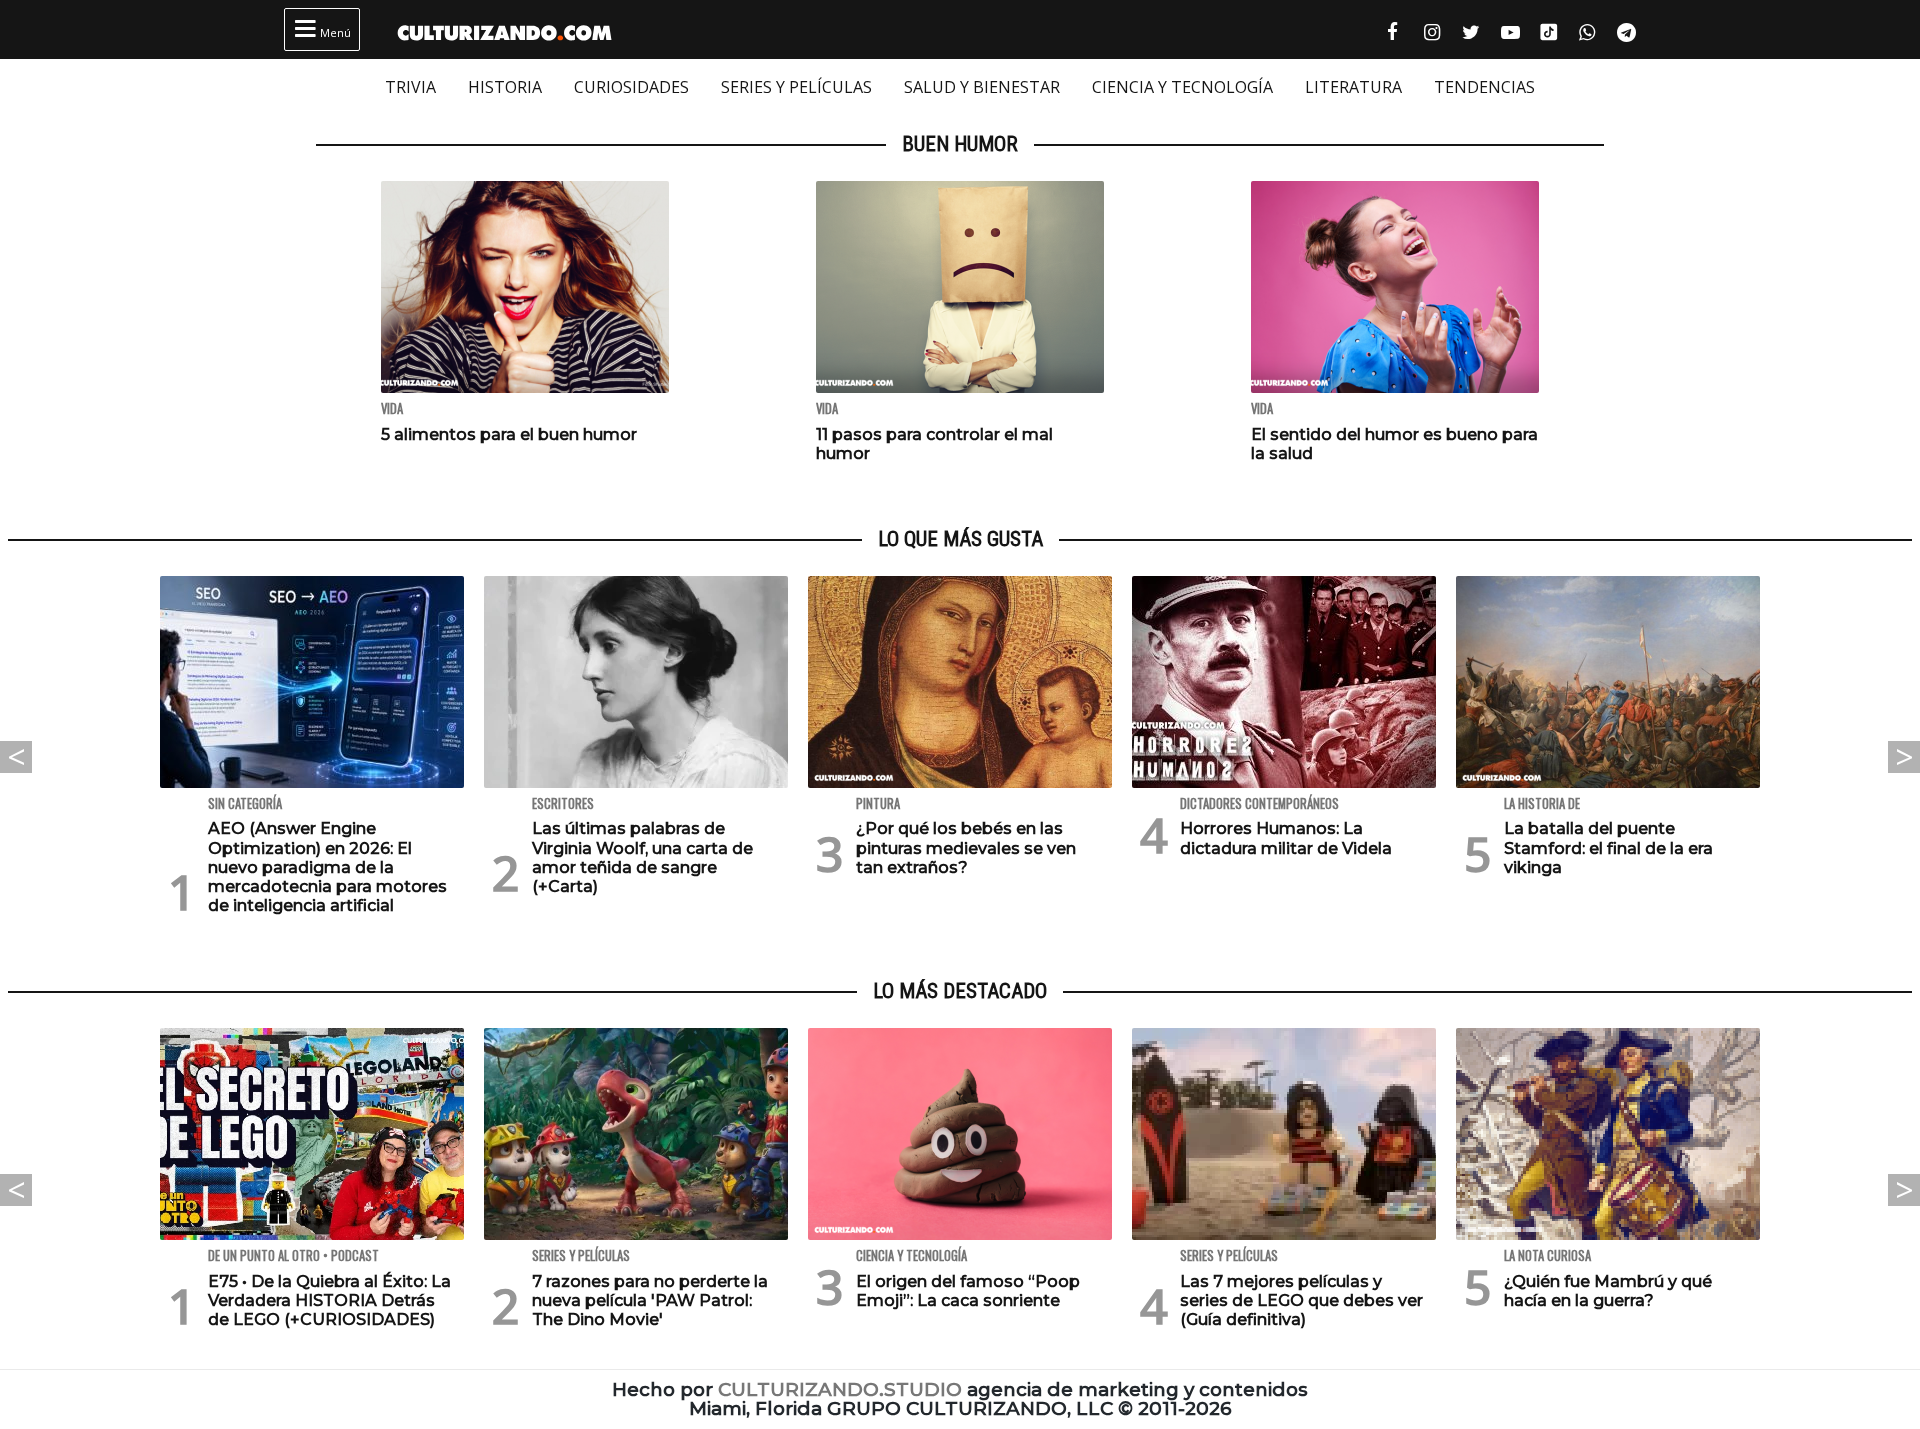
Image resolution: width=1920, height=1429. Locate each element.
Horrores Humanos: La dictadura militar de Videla (1286, 838)
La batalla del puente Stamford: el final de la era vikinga (1608, 847)
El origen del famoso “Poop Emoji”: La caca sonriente (968, 1291)
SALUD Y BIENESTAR (982, 87)
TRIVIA (410, 87)
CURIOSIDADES (631, 87)
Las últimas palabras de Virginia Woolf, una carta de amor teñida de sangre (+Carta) (642, 857)
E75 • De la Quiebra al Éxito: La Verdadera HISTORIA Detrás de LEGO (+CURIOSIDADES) (329, 1300)
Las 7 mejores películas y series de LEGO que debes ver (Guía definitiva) (1301, 1300)
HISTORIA (505, 87)
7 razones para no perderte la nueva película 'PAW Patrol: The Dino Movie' (650, 1300)
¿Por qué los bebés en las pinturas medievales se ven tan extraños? (966, 847)
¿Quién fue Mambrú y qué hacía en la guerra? (1608, 1291)
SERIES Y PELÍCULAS (796, 87)
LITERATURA (1353, 87)
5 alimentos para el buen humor (509, 434)
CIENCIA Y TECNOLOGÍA (1182, 87)
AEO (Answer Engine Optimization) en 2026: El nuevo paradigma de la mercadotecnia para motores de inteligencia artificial (327, 867)
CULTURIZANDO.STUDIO (840, 1389)
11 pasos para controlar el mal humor (934, 444)
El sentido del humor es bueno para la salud (1394, 444)
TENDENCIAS (1484, 87)
